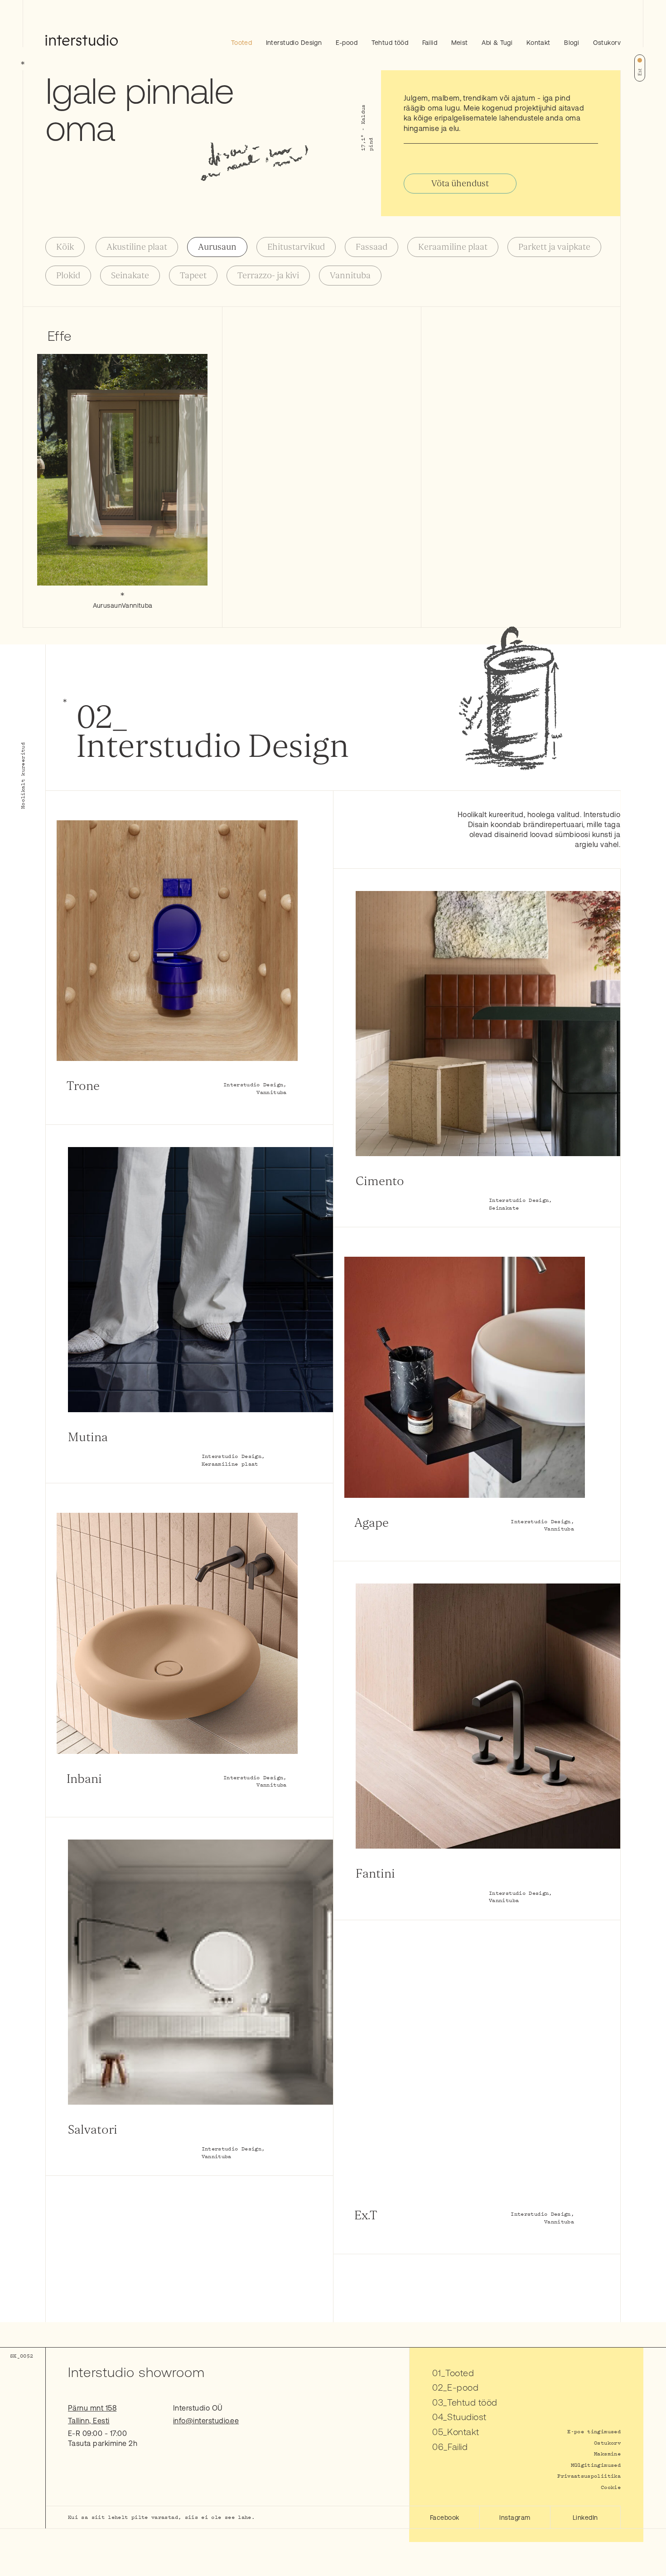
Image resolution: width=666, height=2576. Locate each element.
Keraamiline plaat (453, 247)
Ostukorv (607, 43)
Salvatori (93, 2130)
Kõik (65, 247)
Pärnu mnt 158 (92, 2408)
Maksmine (607, 2453)
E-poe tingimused (594, 2431)
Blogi (572, 43)
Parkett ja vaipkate (554, 247)
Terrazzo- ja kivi (268, 276)
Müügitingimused (596, 2465)
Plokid (68, 276)
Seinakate (130, 276)
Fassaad (372, 247)
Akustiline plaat (137, 247)
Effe (60, 336)
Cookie (611, 2487)
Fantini (375, 1874)
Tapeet (193, 276)
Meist (460, 43)
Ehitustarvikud (296, 247)
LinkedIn (585, 2518)
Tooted (242, 43)
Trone (83, 1086)
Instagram (515, 2518)
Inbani (84, 1779)
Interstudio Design (294, 43)
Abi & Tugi (497, 43)
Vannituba (350, 276)
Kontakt (538, 43)
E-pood (347, 43)
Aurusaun (217, 247)
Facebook (445, 2518)
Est (640, 72)
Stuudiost (467, 2417)
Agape (372, 1523)
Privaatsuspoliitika (589, 2476)
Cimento (380, 1181)
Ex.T (366, 2215)
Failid (430, 43)
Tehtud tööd (390, 43)
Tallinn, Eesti (89, 2421)
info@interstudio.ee (206, 2421)
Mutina (88, 1437)
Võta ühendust (460, 184)
